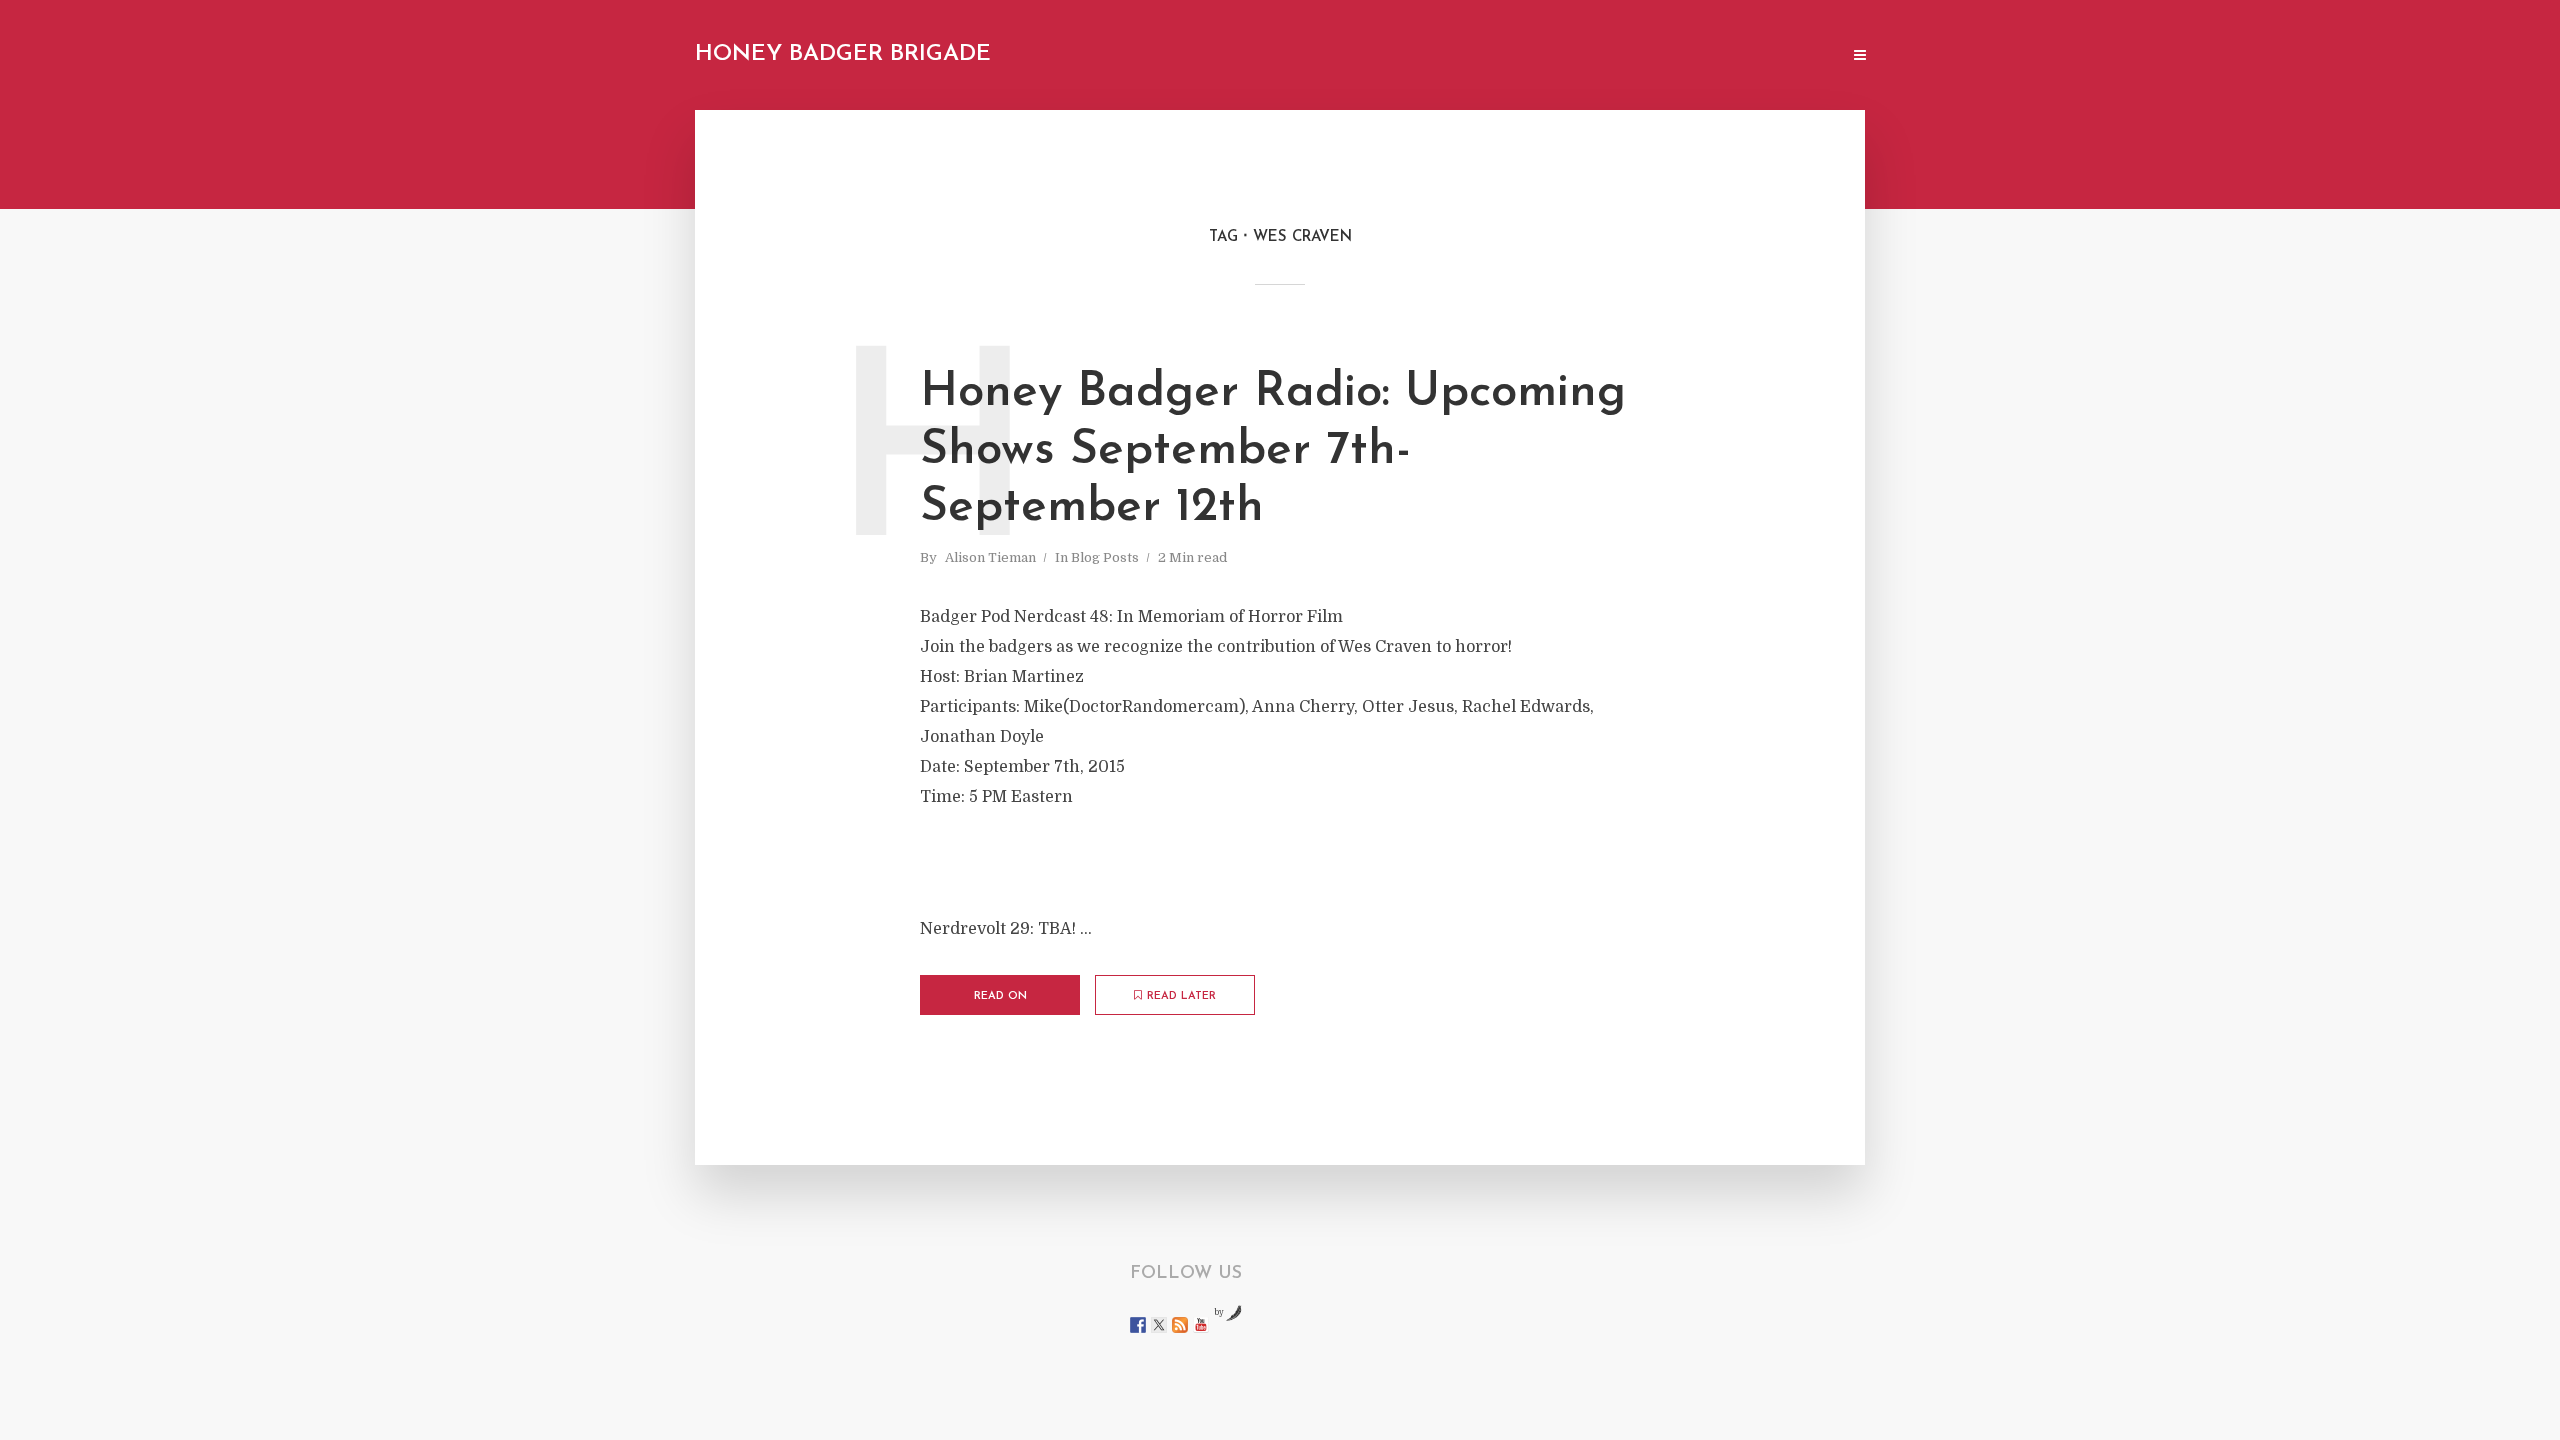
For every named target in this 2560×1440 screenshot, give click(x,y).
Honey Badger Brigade (843, 54)
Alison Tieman (990, 557)
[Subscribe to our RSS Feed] (1180, 1325)
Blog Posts (1105, 557)
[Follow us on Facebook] (1138, 1325)
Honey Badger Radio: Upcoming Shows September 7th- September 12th (1273, 450)
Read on (1000, 996)
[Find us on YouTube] (1201, 1325)
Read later (1181, 996)
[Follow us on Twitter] (1159, 1325)
